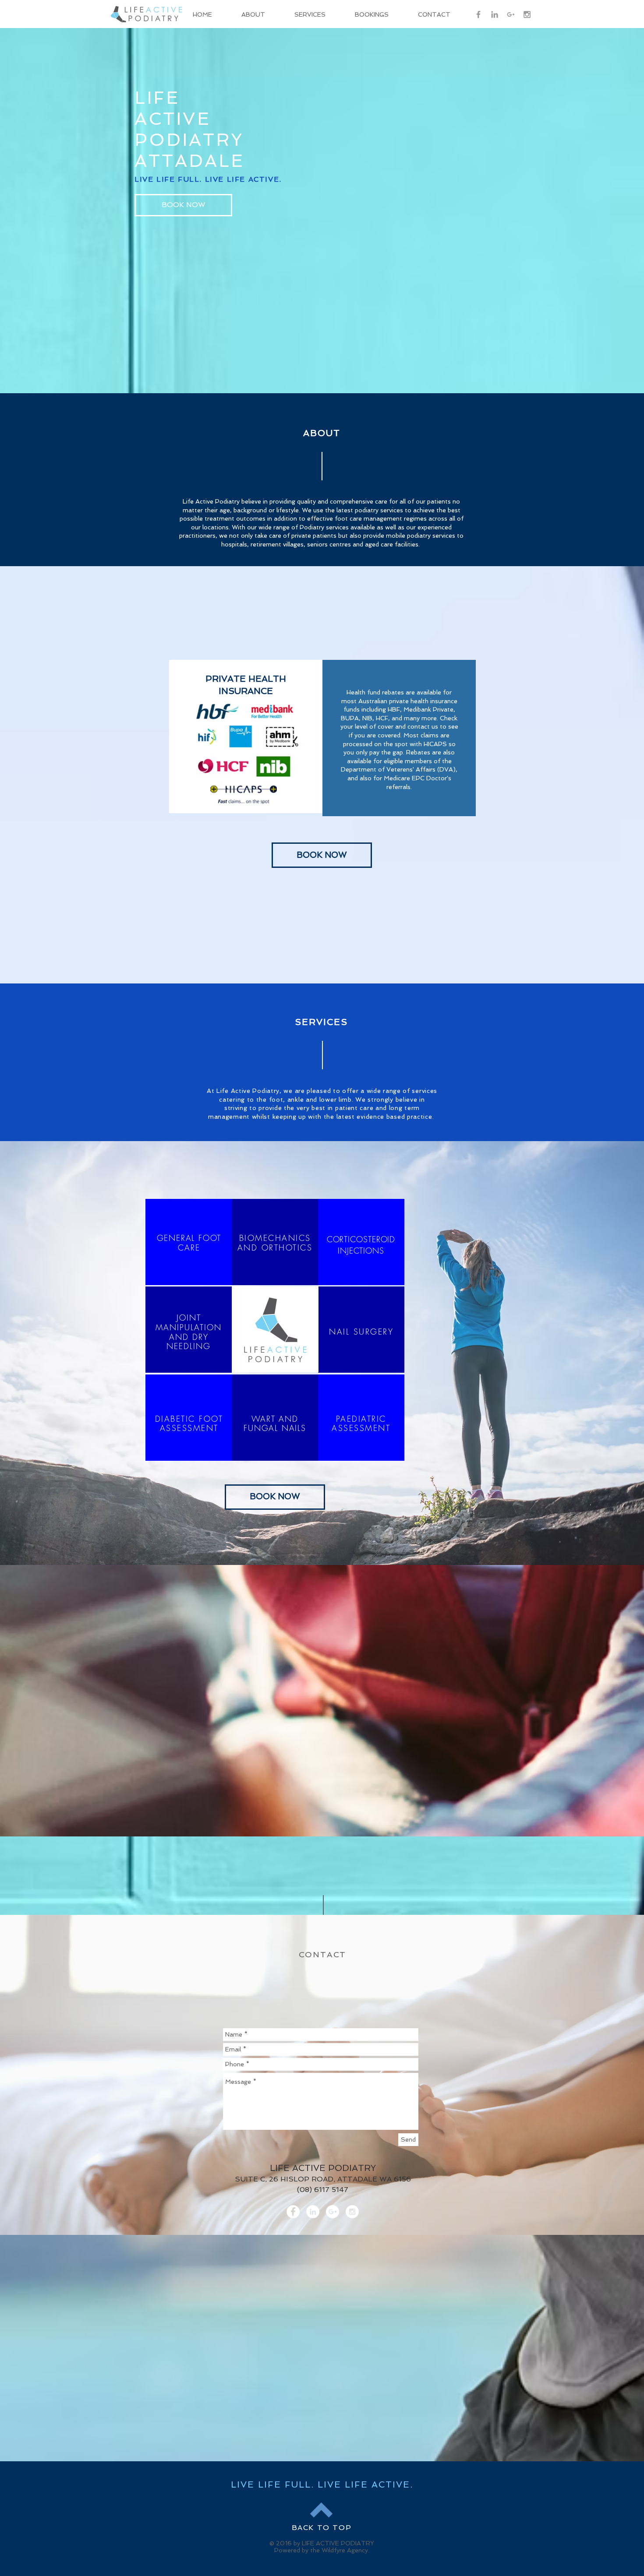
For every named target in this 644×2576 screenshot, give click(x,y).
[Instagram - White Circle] (352, 2212)
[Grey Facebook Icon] (478, 14)
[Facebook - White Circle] (293, 2212)
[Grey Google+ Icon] (511, 14)
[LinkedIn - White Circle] (313, 2212)
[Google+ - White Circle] (333, 2212)
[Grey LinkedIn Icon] (495, 14)
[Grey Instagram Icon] (527, 14)
